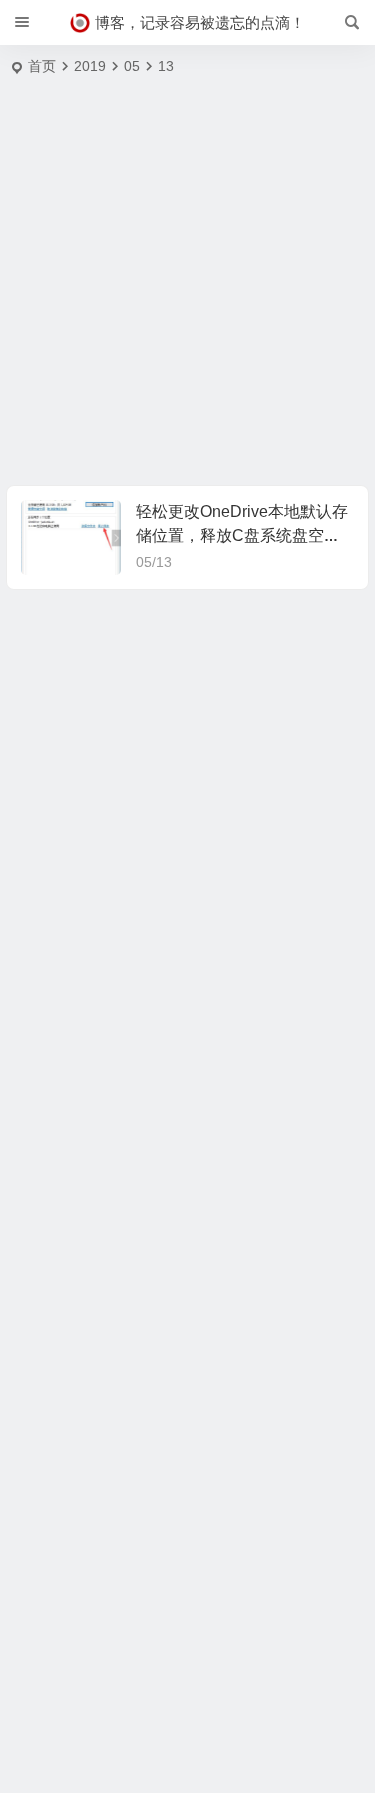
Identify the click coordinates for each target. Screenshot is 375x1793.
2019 (90, 66)
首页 (42, 66)
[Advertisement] (187, 287)
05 (132, 66)
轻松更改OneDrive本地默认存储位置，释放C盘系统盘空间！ (242, 535)
